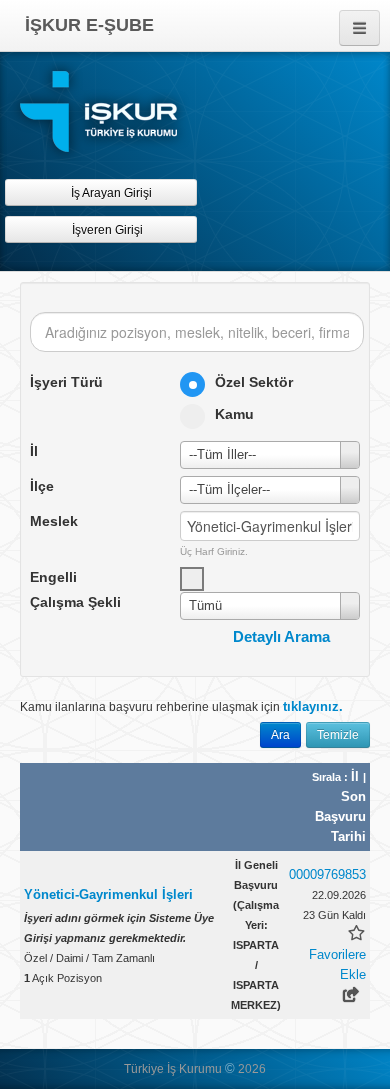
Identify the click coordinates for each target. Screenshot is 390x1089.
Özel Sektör (254, 382)
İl (357, 776)
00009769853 (327, 874)
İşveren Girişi (110, 230)
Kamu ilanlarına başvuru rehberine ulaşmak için (181, 706)
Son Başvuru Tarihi (340, 816)
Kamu (234, 414)
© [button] (230, 1068)
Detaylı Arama (281, 636)
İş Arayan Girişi (110, 193)
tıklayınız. (313, 706)
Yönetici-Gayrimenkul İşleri (108, 894)
